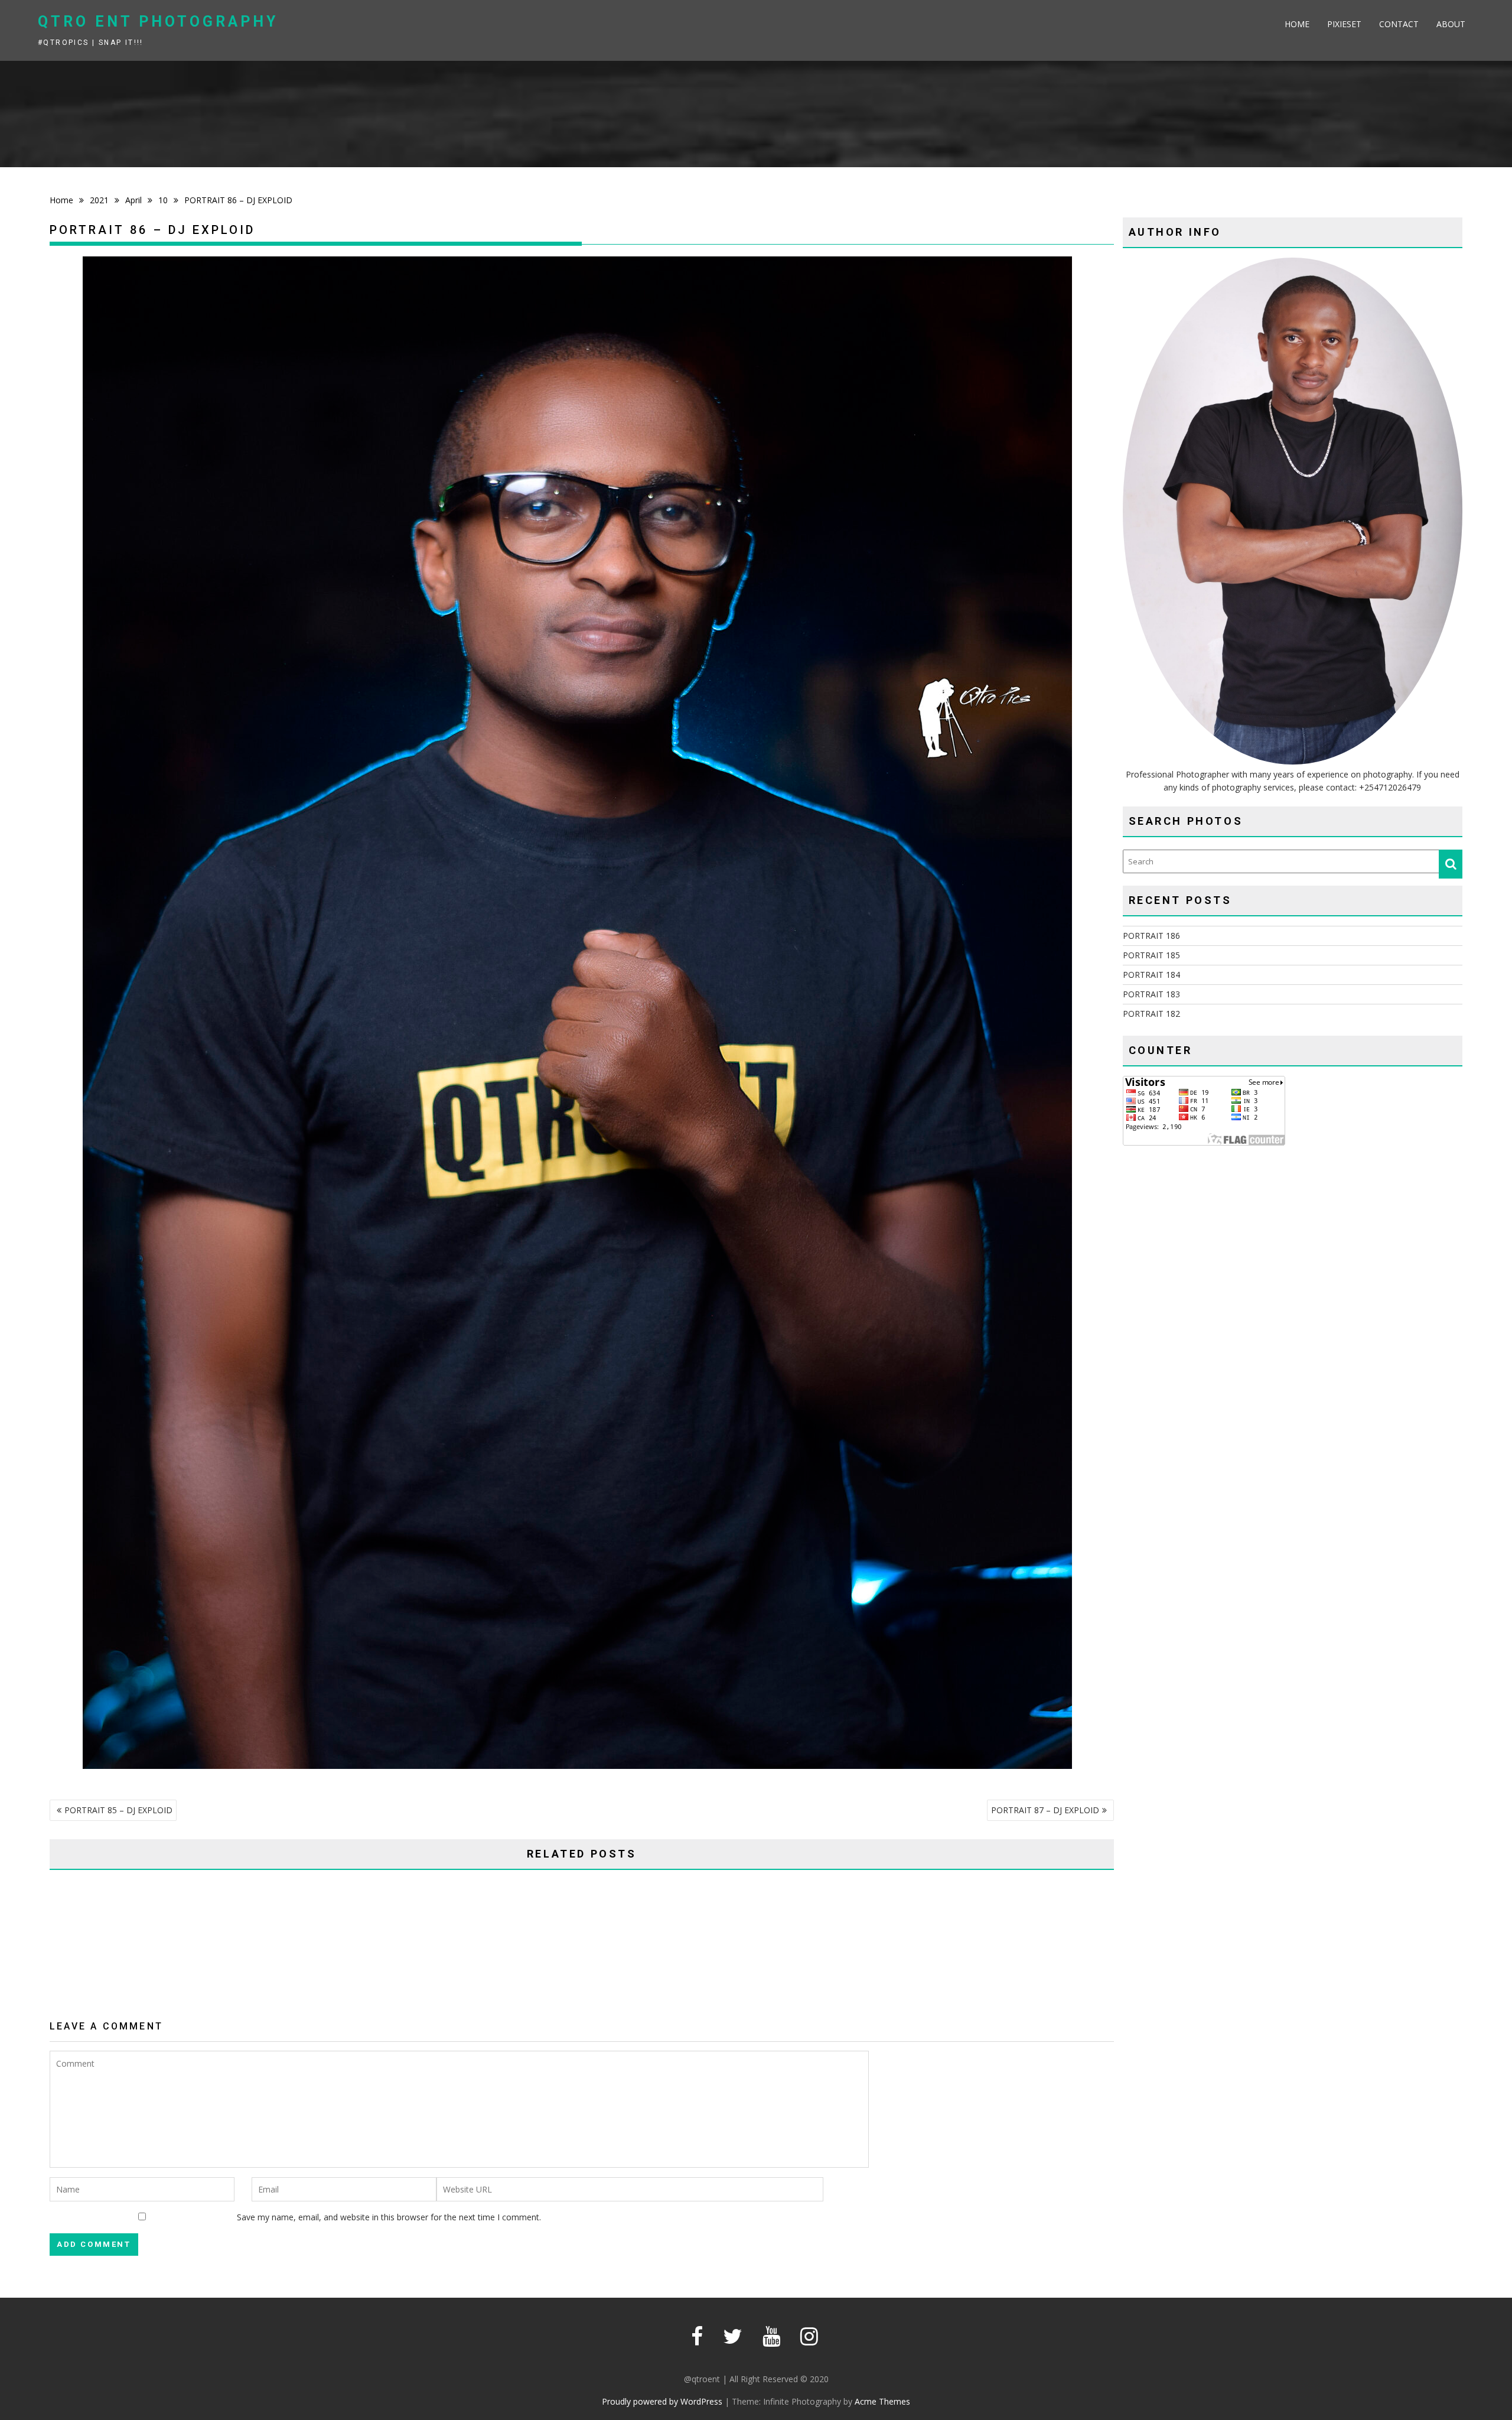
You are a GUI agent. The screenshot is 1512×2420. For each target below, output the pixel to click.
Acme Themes (882, 2401)
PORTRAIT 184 (1151, 975)
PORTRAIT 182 (1151, 1014)
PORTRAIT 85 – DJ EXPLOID (118, 1810)
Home (1297, 24)
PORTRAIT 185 (1151, 955)
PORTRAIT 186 (1151, 936)
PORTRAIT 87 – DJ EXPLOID (1045, 1810)
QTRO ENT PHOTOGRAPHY (158, 22)
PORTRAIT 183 (1151, 994)
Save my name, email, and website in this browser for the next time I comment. (389, 2217)
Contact (1399, 24)
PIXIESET (1344, 24)
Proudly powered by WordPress (662, 2401)
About (1451, 24)
